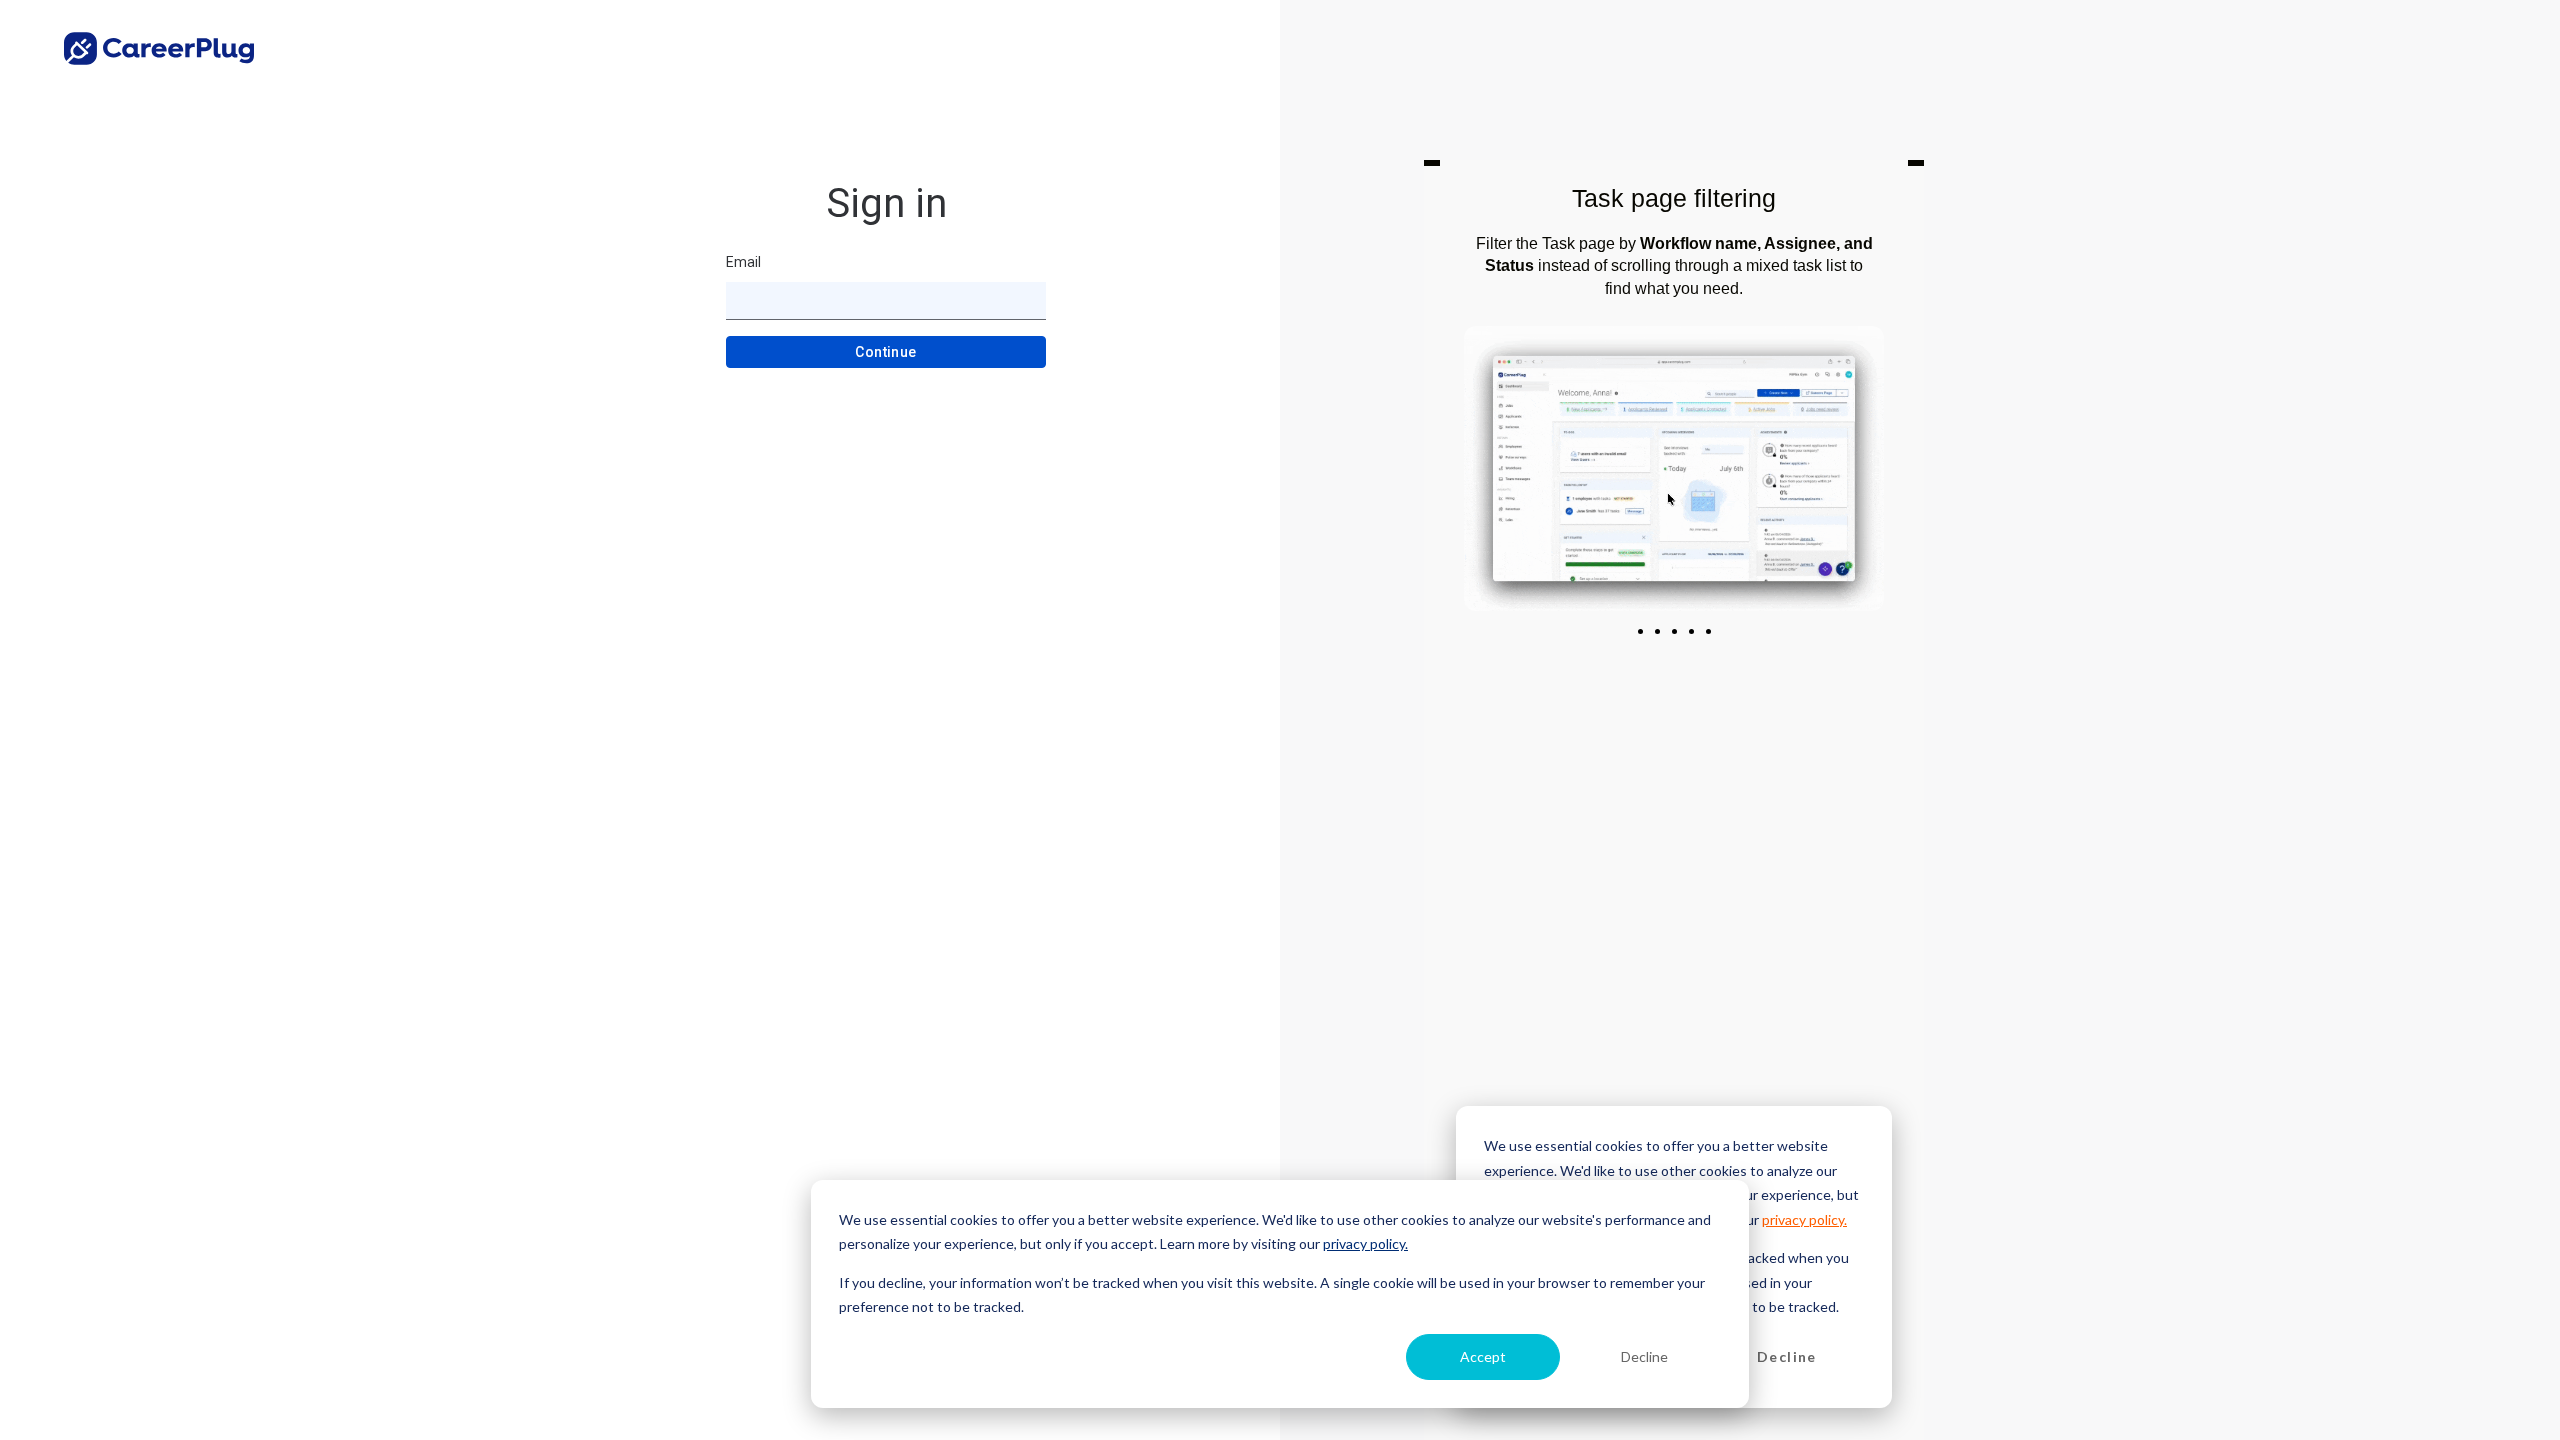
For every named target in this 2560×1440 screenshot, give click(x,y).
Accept (1483, 1356)
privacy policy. (1365, 1243)
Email (743, 262)
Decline (1644, 1356)
